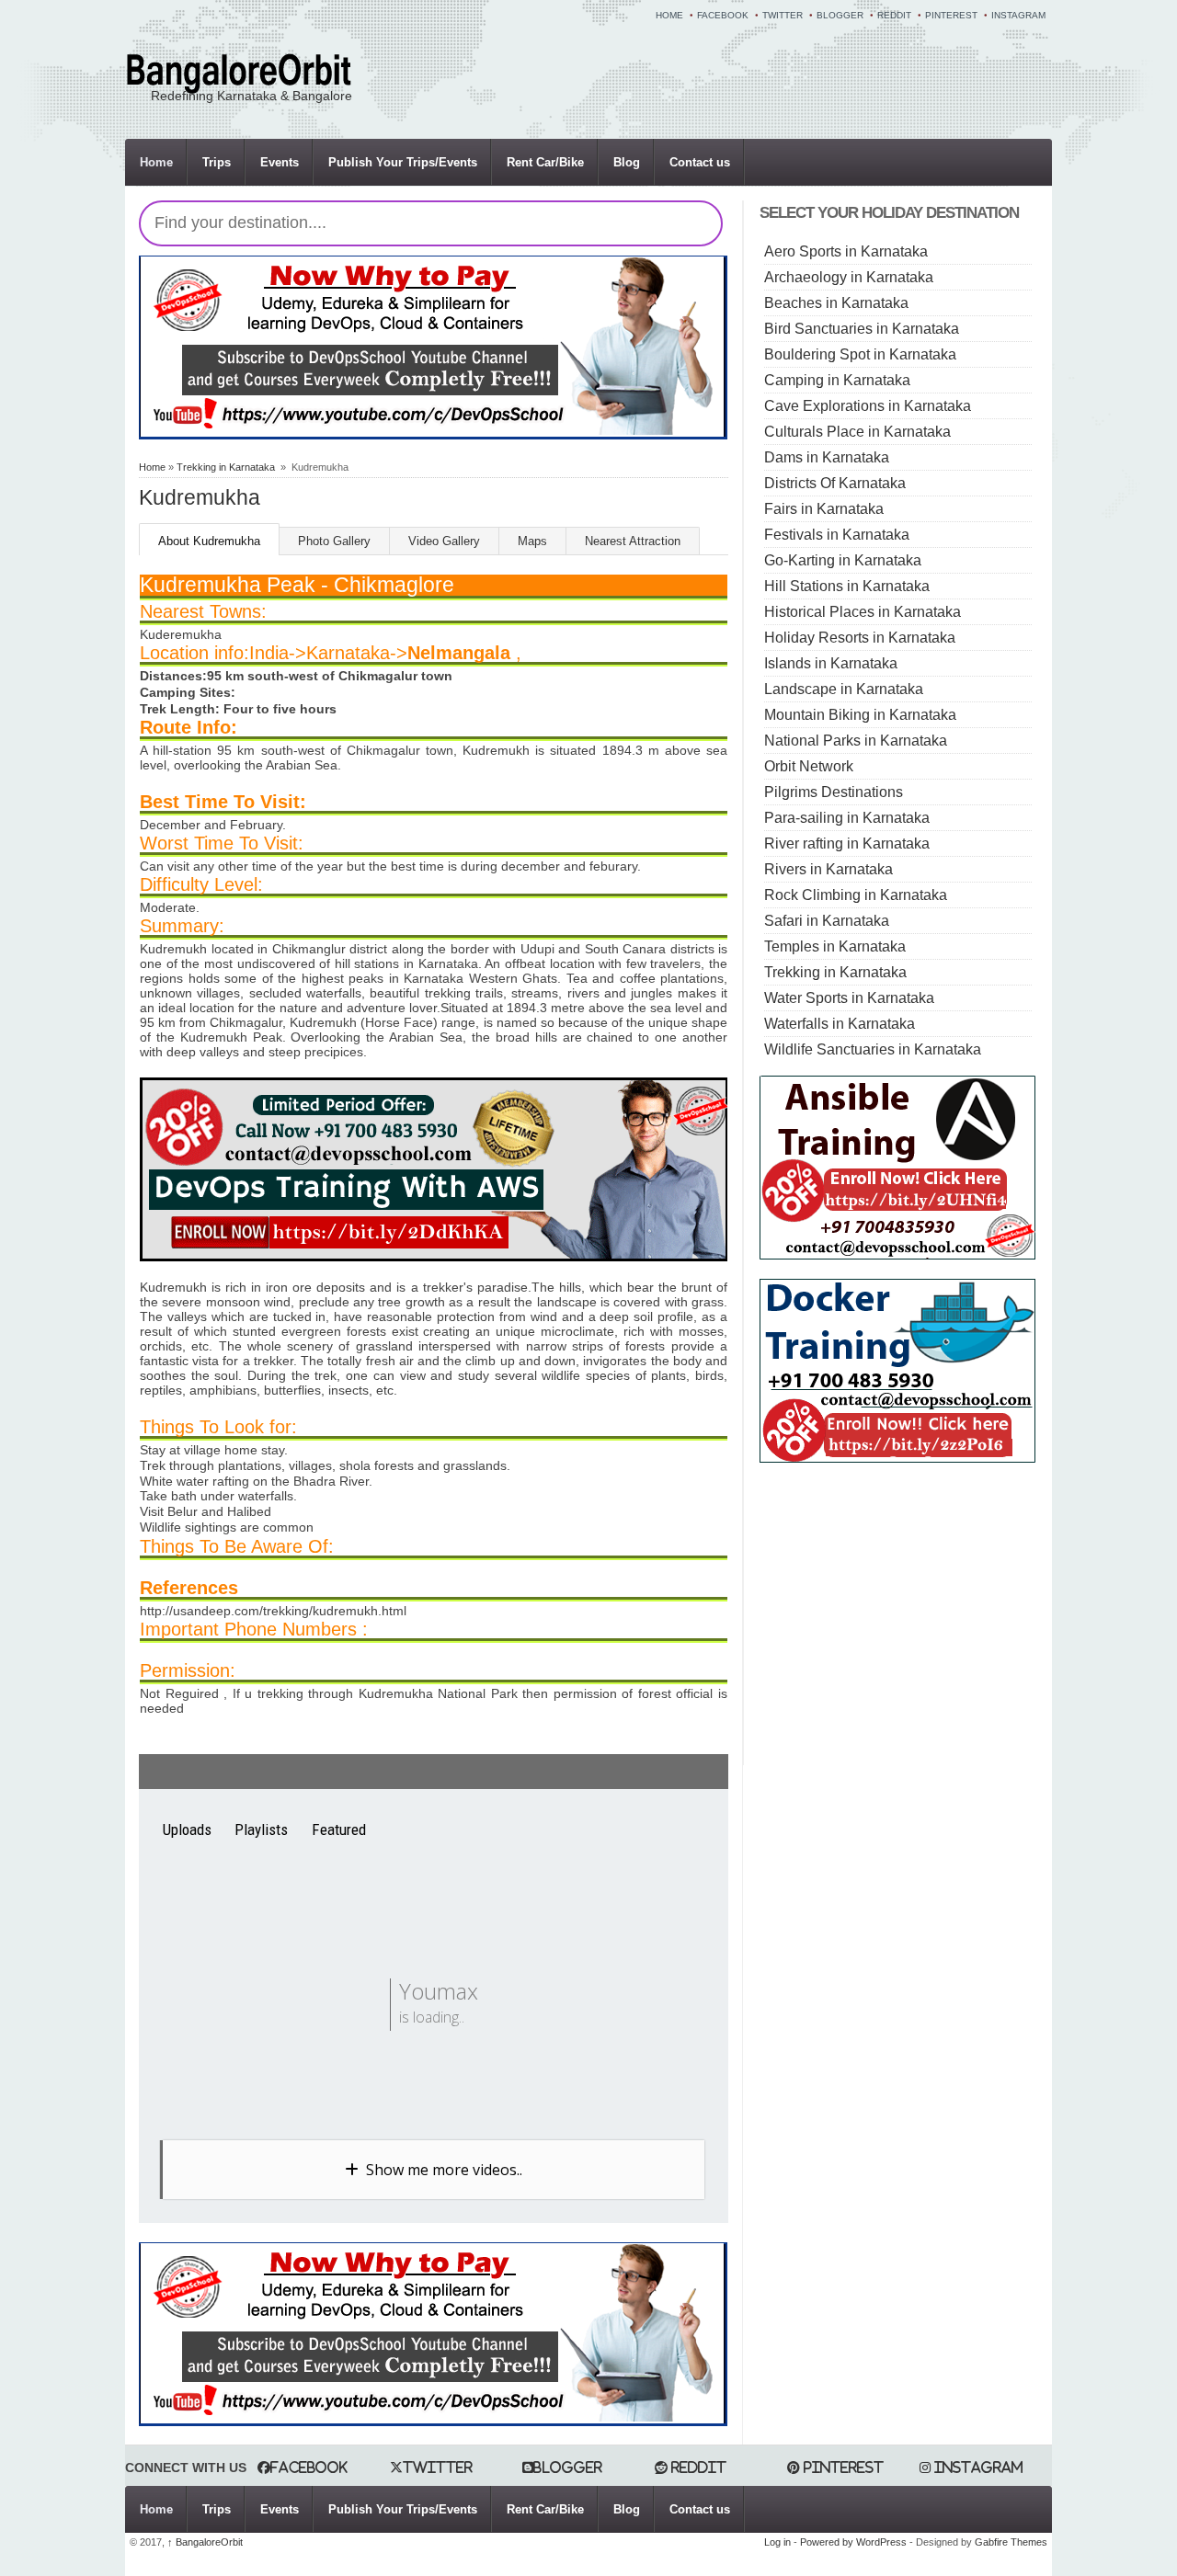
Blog (627, 162)
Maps (532, 541)
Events (280, 162)
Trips (217, 162)
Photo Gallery (334, 541)
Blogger (840, 15)
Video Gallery (444, 541)
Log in (777, 2542)
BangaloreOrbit (205, 2542)
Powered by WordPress (853, 2542)
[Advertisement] (914, 1610)
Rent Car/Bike (545, 162)
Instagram (1018, 15)
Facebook (723, 15)
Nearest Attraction (633, 541)
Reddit (894, 15)
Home (669, 15)
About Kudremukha (209, 541)
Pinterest (951, 15)
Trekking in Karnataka (226, 467)
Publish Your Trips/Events (403, 162)
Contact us (700, 162)
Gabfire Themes (1011, 2542)
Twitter (783, 15)
